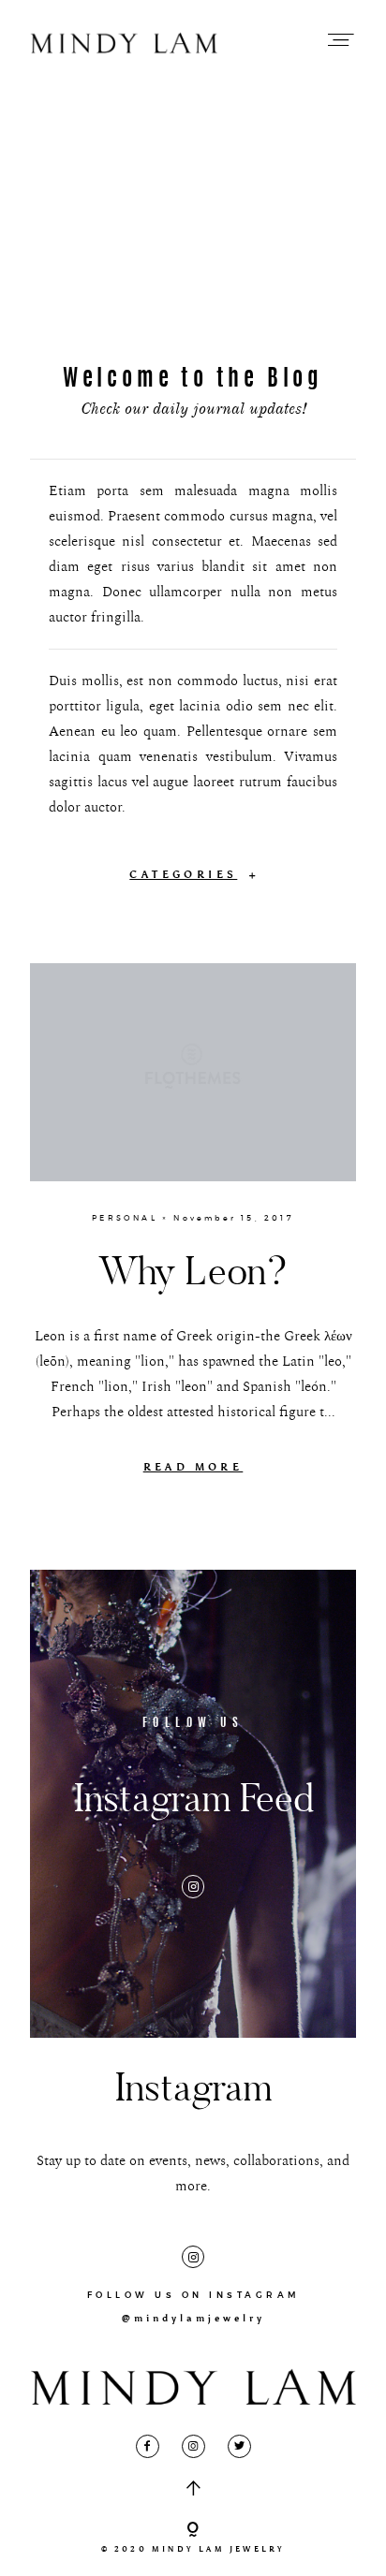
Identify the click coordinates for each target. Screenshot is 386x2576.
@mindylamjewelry (193, 2319)
